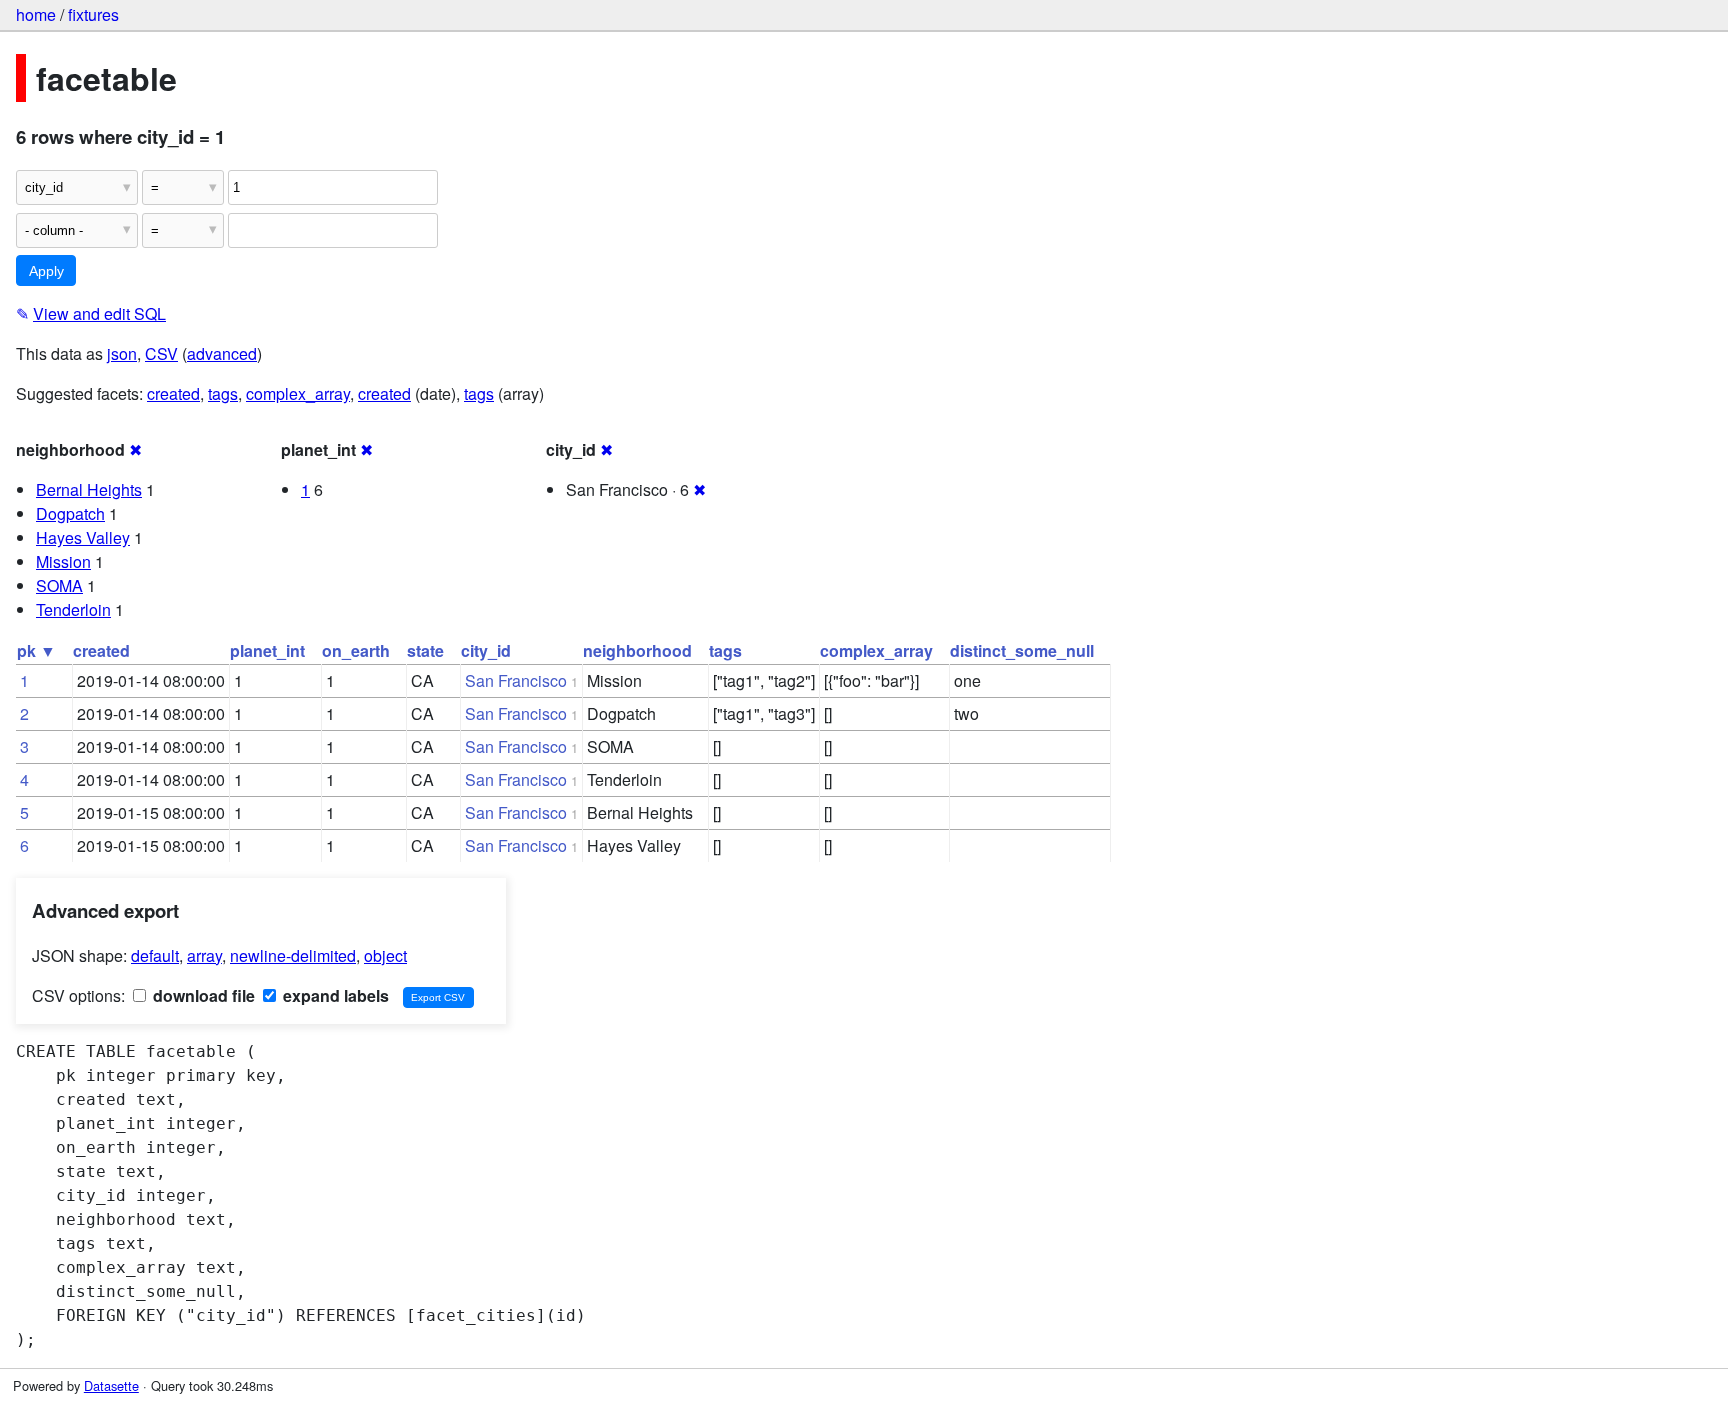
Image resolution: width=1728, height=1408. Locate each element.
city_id (486, 650)
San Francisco (516, 680)
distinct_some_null (1022, 650)
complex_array (298, 393)
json (122, 353)
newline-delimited (293, 955)
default (155, 955)
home (36, 14)
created (173, 393)
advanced (222, 353)
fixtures (93, 14)
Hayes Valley (83, 537)
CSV (161, 353)
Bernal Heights (89, 489)
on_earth (356, 650)
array (204, 955)
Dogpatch (70, 513)
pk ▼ (36, 650)
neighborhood (637, 650)
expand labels (334, 995)
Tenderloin (73, 609)
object (385, 955)
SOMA (59, 585)
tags (223, 393)
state (425, 650)
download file (202, 995)
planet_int (267, 650)
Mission (63, 561)
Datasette (111, 1385)
